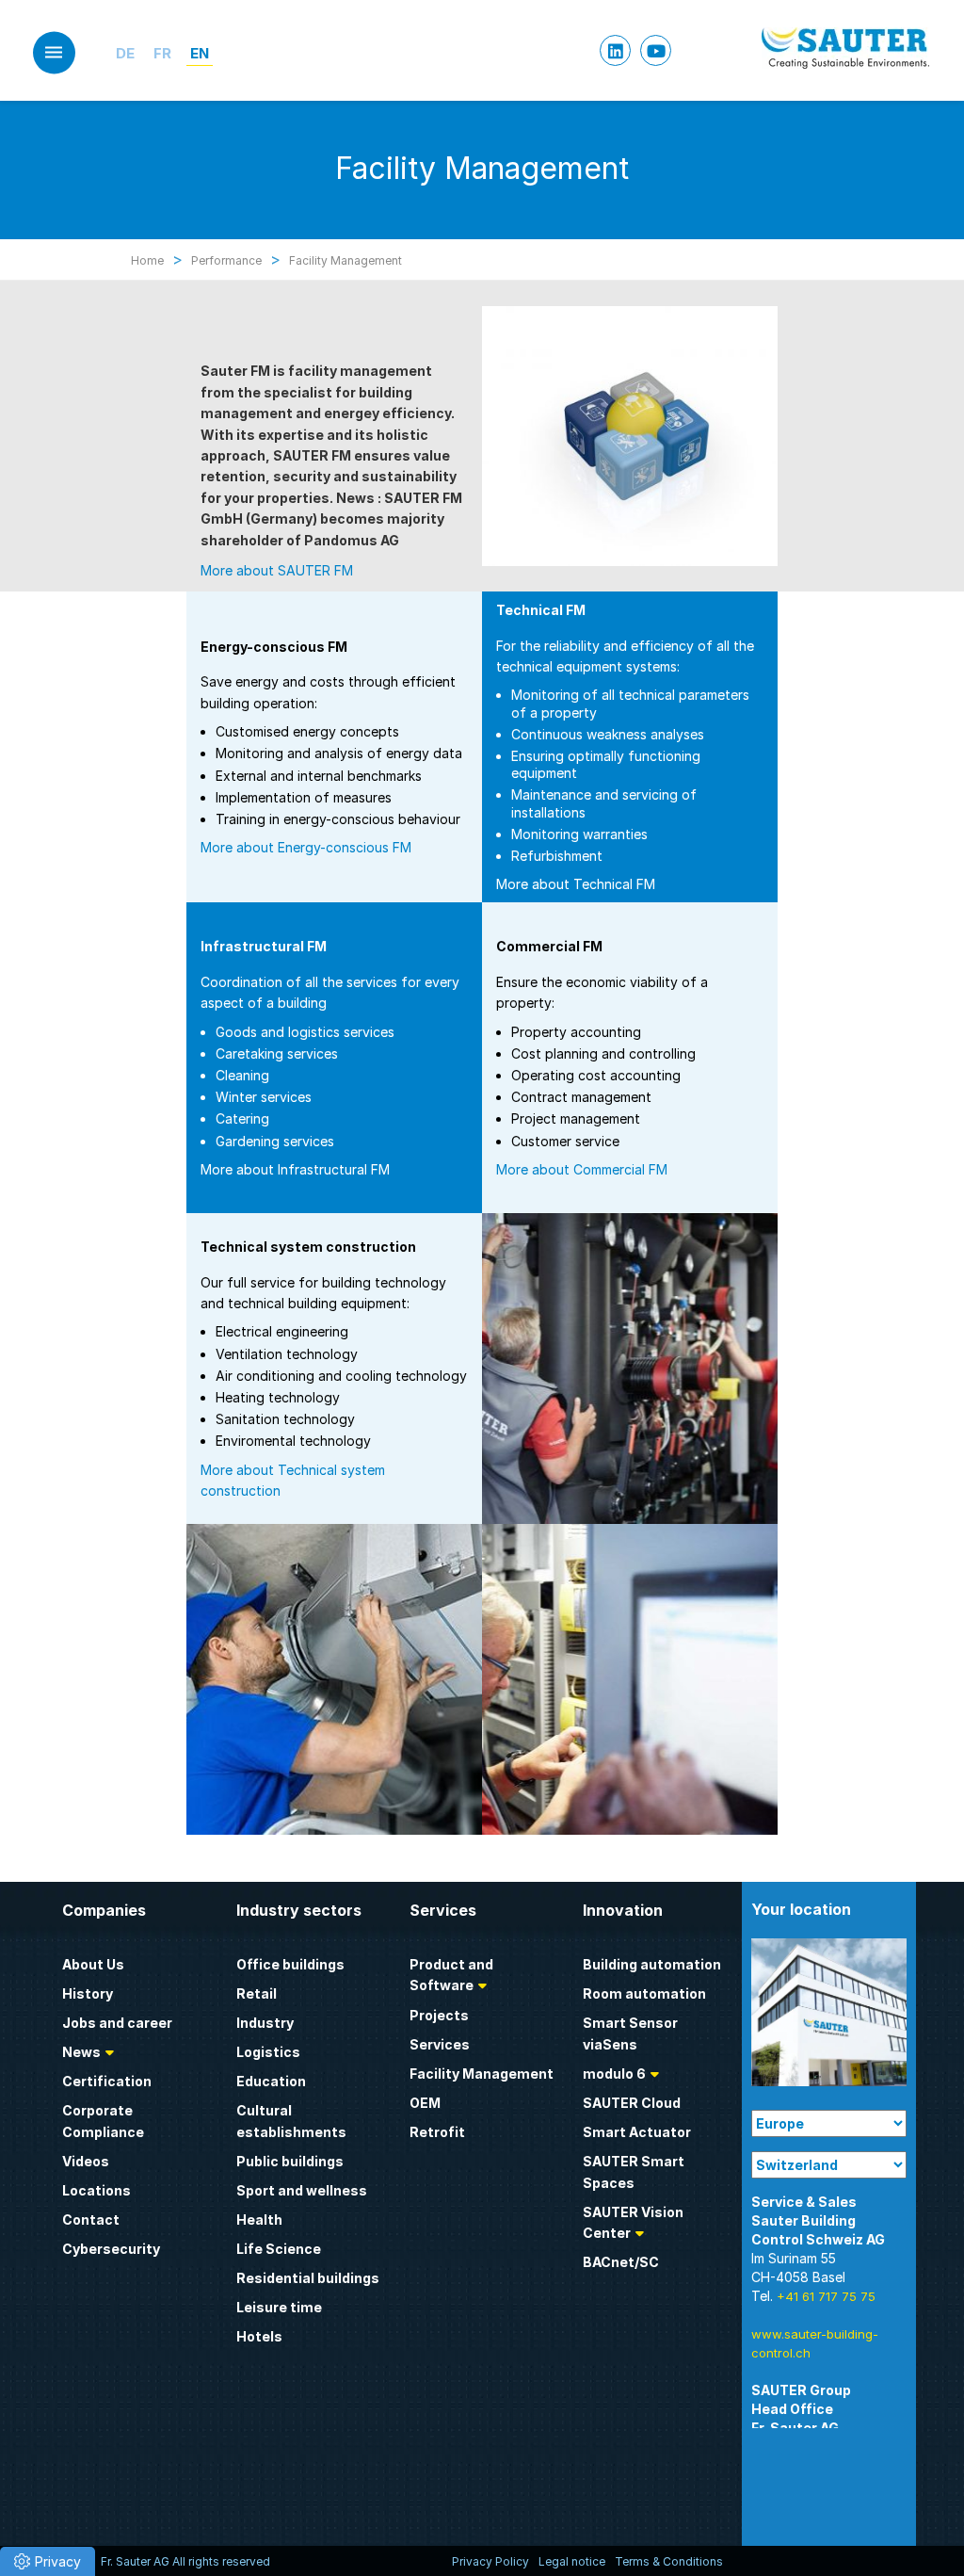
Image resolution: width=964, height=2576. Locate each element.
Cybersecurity (111, 2249)
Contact (91, 2220)
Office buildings (290, 1964)
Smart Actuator (637, 2132)
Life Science (279, 2249)
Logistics (268, 2052)
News (81, 2052)
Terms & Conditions (669, 2561)
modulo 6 (614, 2074)
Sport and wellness (302, 2190)
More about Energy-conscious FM (306, 847)
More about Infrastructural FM (295, 1169)
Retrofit (437, 2132)
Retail (257, 1993)
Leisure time (279, 2307)
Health (259, 2220)
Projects (439, 2015)
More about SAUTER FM (277, 570)
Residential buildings (308, 2278)
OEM (425, 2103)
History (88, 1993)
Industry (265, 2023)
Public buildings (290, 2161)
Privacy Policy (490, 2561)
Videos (86, 2161)
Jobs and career (117, 2023)
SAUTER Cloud (632, 2103)
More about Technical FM (576, 884)
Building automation (652, 1964)
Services (440, 2044)
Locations (96, 2190)
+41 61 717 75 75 (826, 2296)
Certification (107, 2081)
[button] (48, 2561)
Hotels (259, 2336)
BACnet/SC (621, 2262)
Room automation (644, 1993)
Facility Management (482, 2074)
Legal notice (572, 2561)
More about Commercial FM (582, 1169)
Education (271, 2081)
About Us (93, 1964)
